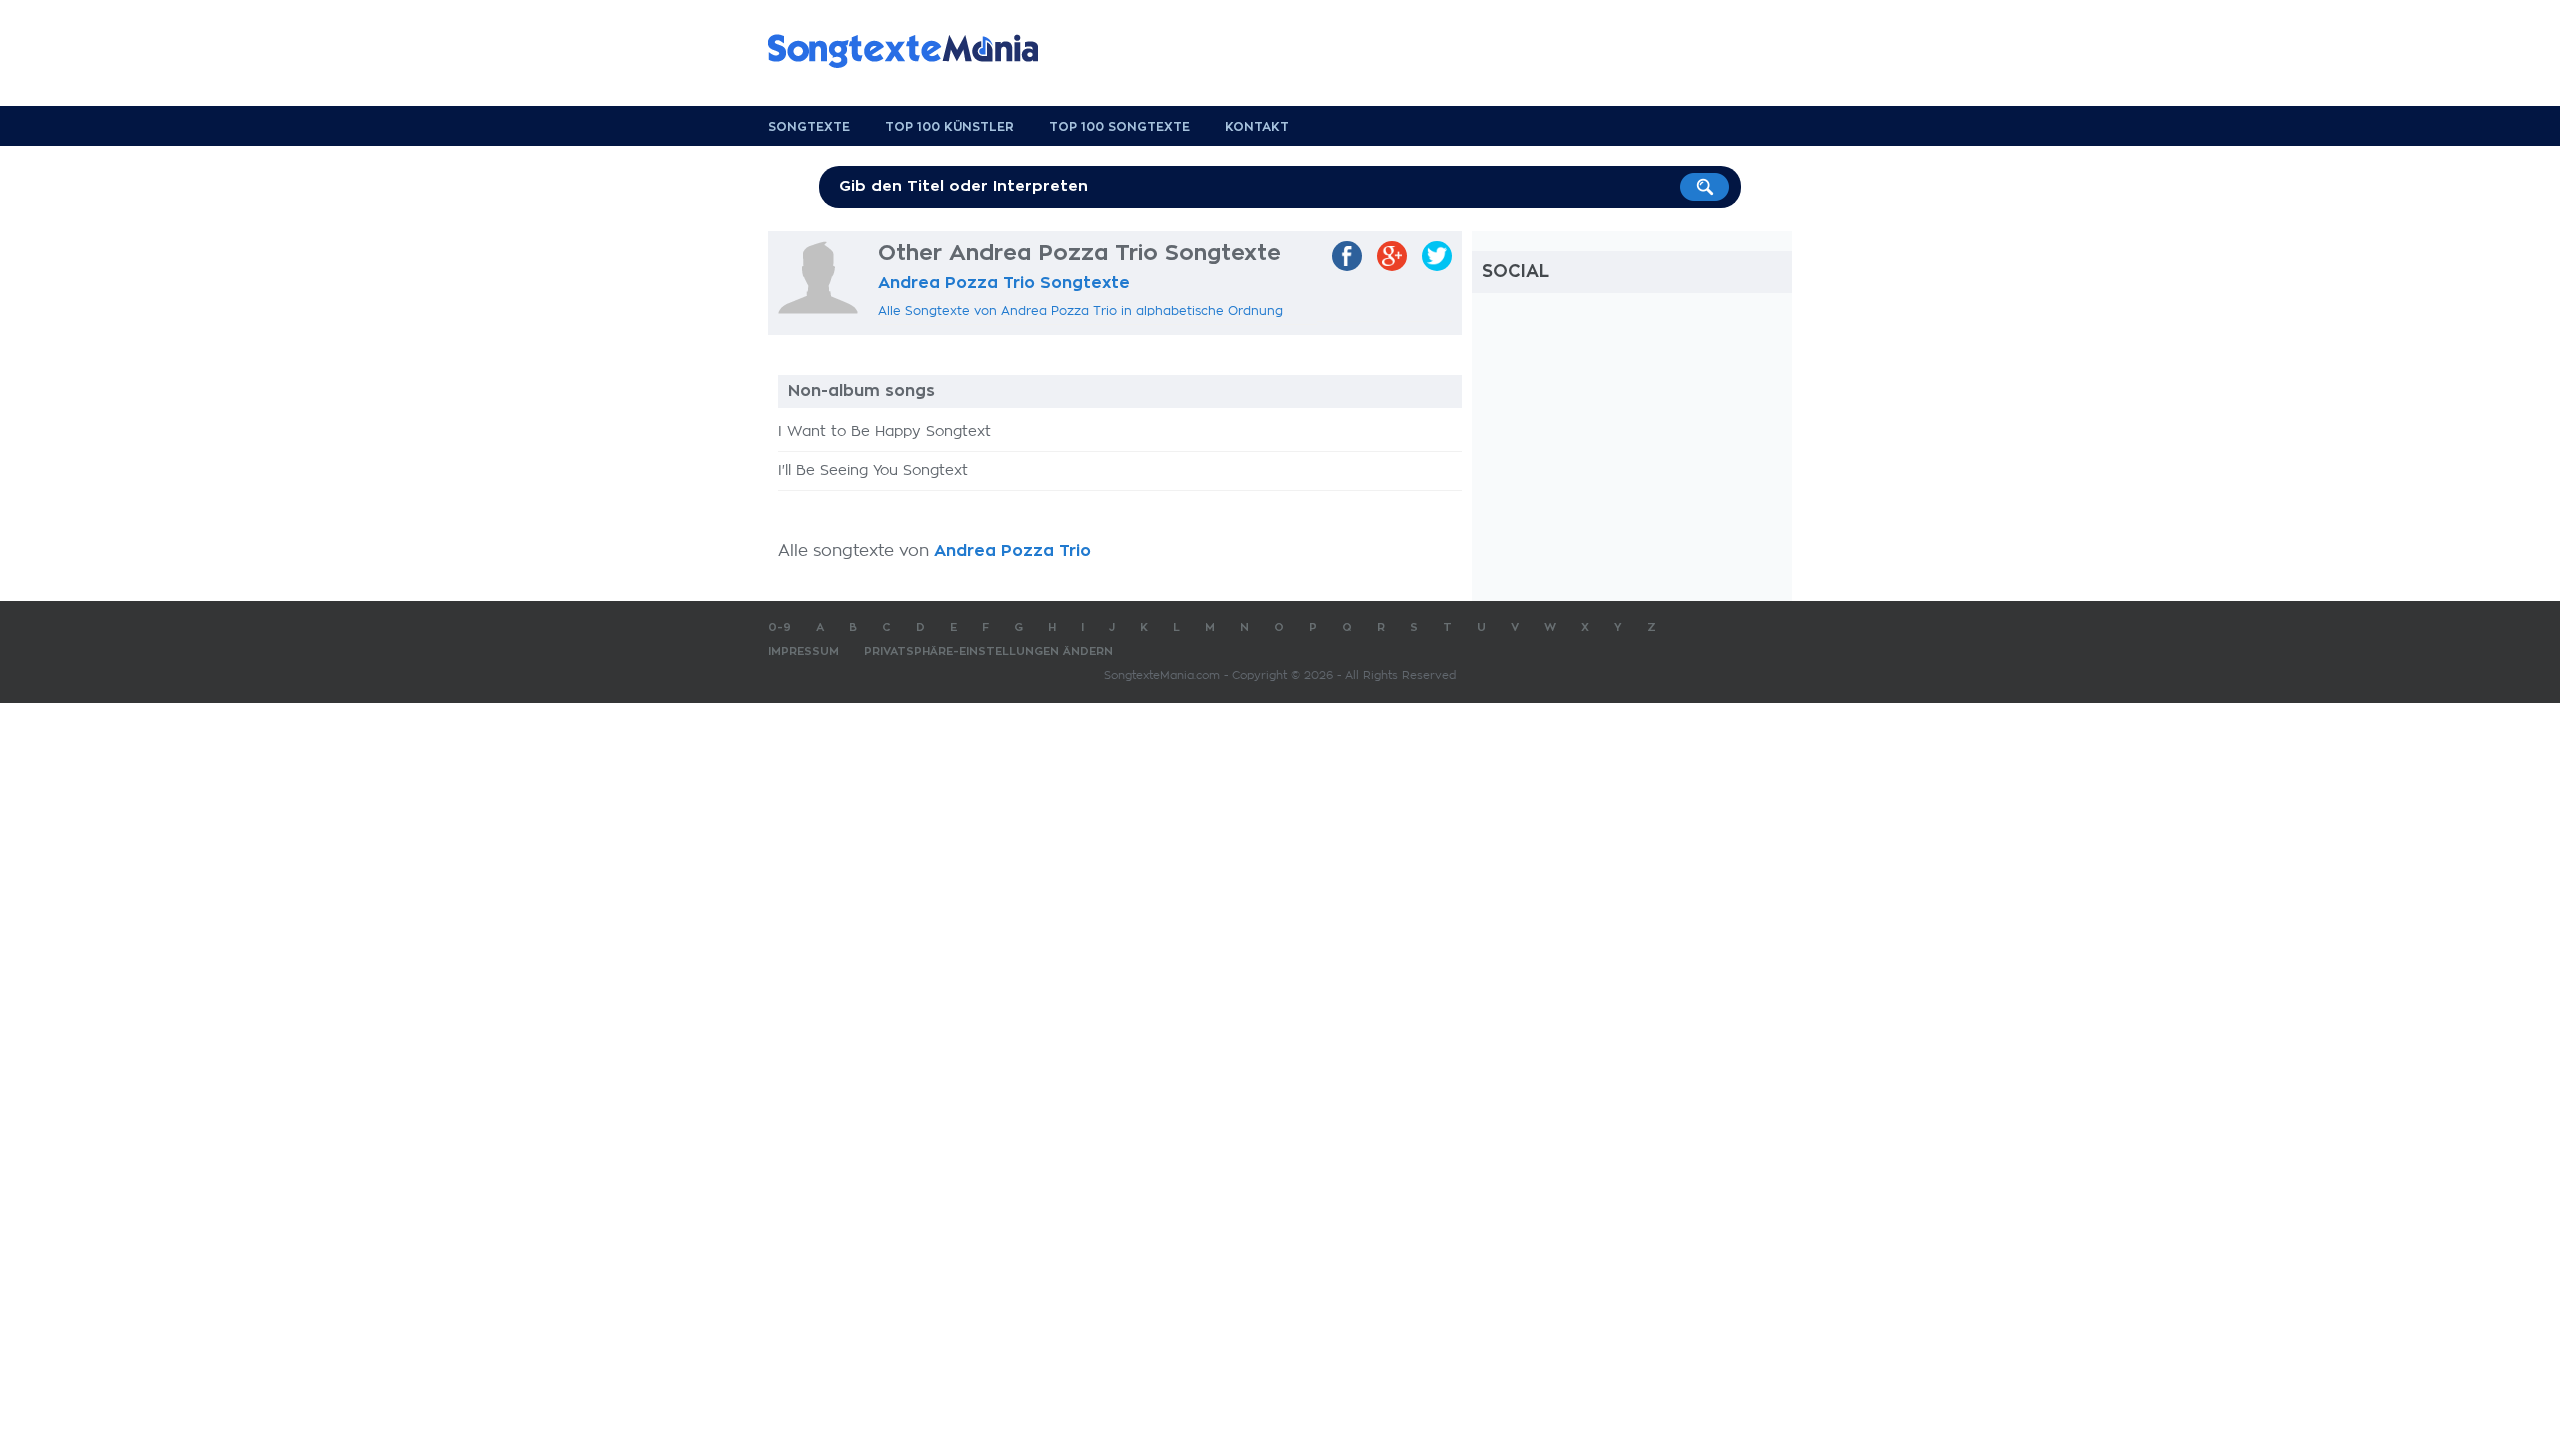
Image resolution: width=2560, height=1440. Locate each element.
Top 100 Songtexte (1119, 127)
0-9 (779, 627)
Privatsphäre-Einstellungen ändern (988, 651)
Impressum (803, 651)
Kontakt (1257, 127)
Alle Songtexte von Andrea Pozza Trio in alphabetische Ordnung (1080, 311)
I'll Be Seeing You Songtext (873, 471)
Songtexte (809, 127)
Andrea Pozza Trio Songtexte (1004, 283)
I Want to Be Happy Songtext (884, 432)
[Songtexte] (913, 51)
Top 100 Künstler (949, 127)
